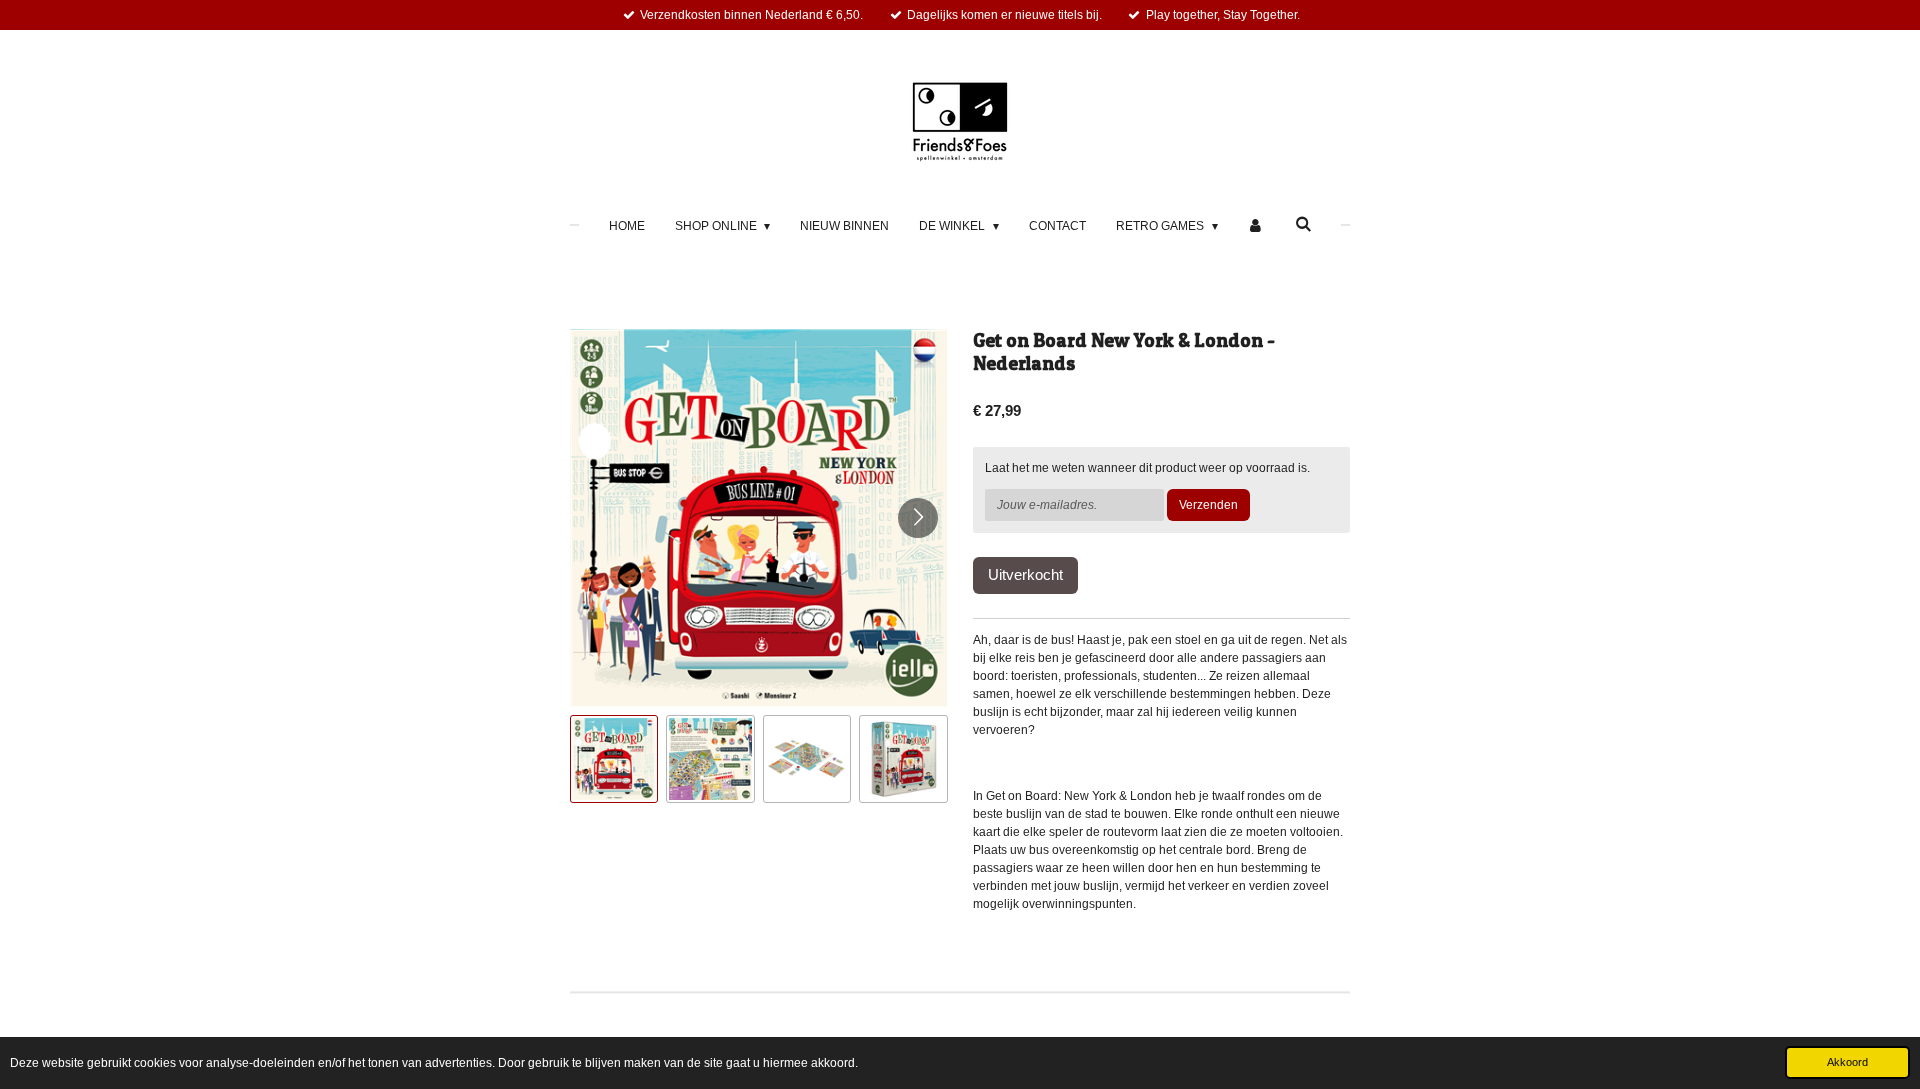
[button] (614, 759)
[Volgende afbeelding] (918, 518)
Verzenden (1208, 505)
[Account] (1256, 226)
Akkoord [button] (1847, 1062)
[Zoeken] (1303, 224)
